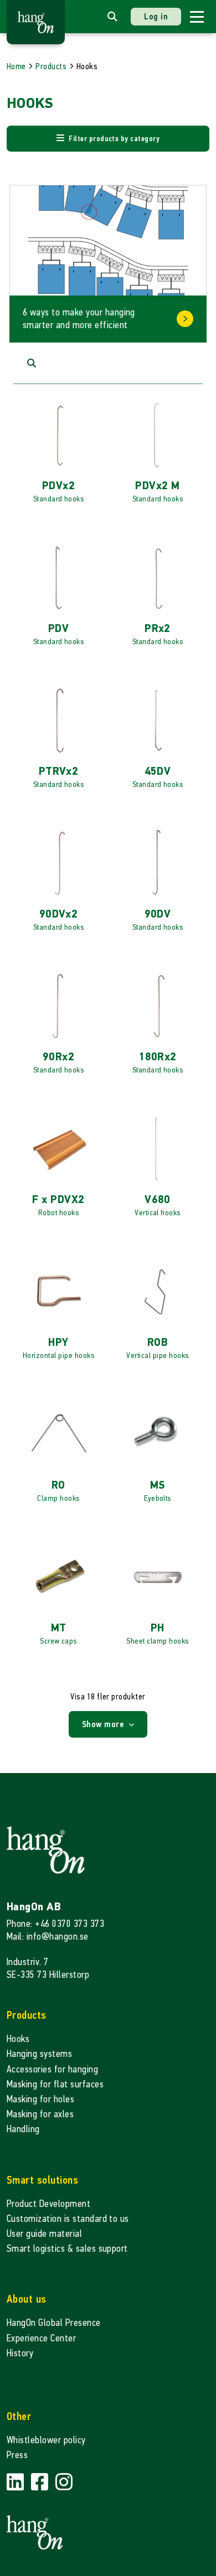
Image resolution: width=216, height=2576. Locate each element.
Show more (104, 1724)
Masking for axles (40, 2114)
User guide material (44, 2234)
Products (51, 66)
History (20, 2353)
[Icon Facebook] (41, 2482)
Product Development (48, 2204)
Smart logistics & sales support (67, 2249)
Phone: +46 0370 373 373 (55, 1924)
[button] (108, 139)
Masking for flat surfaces (55, 2084)
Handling (23, 2129)
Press (17, 2455)
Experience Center (41, 2338)
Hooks (18, 2039)
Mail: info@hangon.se (48, 1937)
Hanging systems (39, 2054)
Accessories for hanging (52, 2069)
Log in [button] (156, 16)
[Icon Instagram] (64, 2482)
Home (16, 66)
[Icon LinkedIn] (17, 2482)
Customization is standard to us (68, 2219)
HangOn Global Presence (54, 2323)
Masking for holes (40, 2099)
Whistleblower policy (46, 2440)
